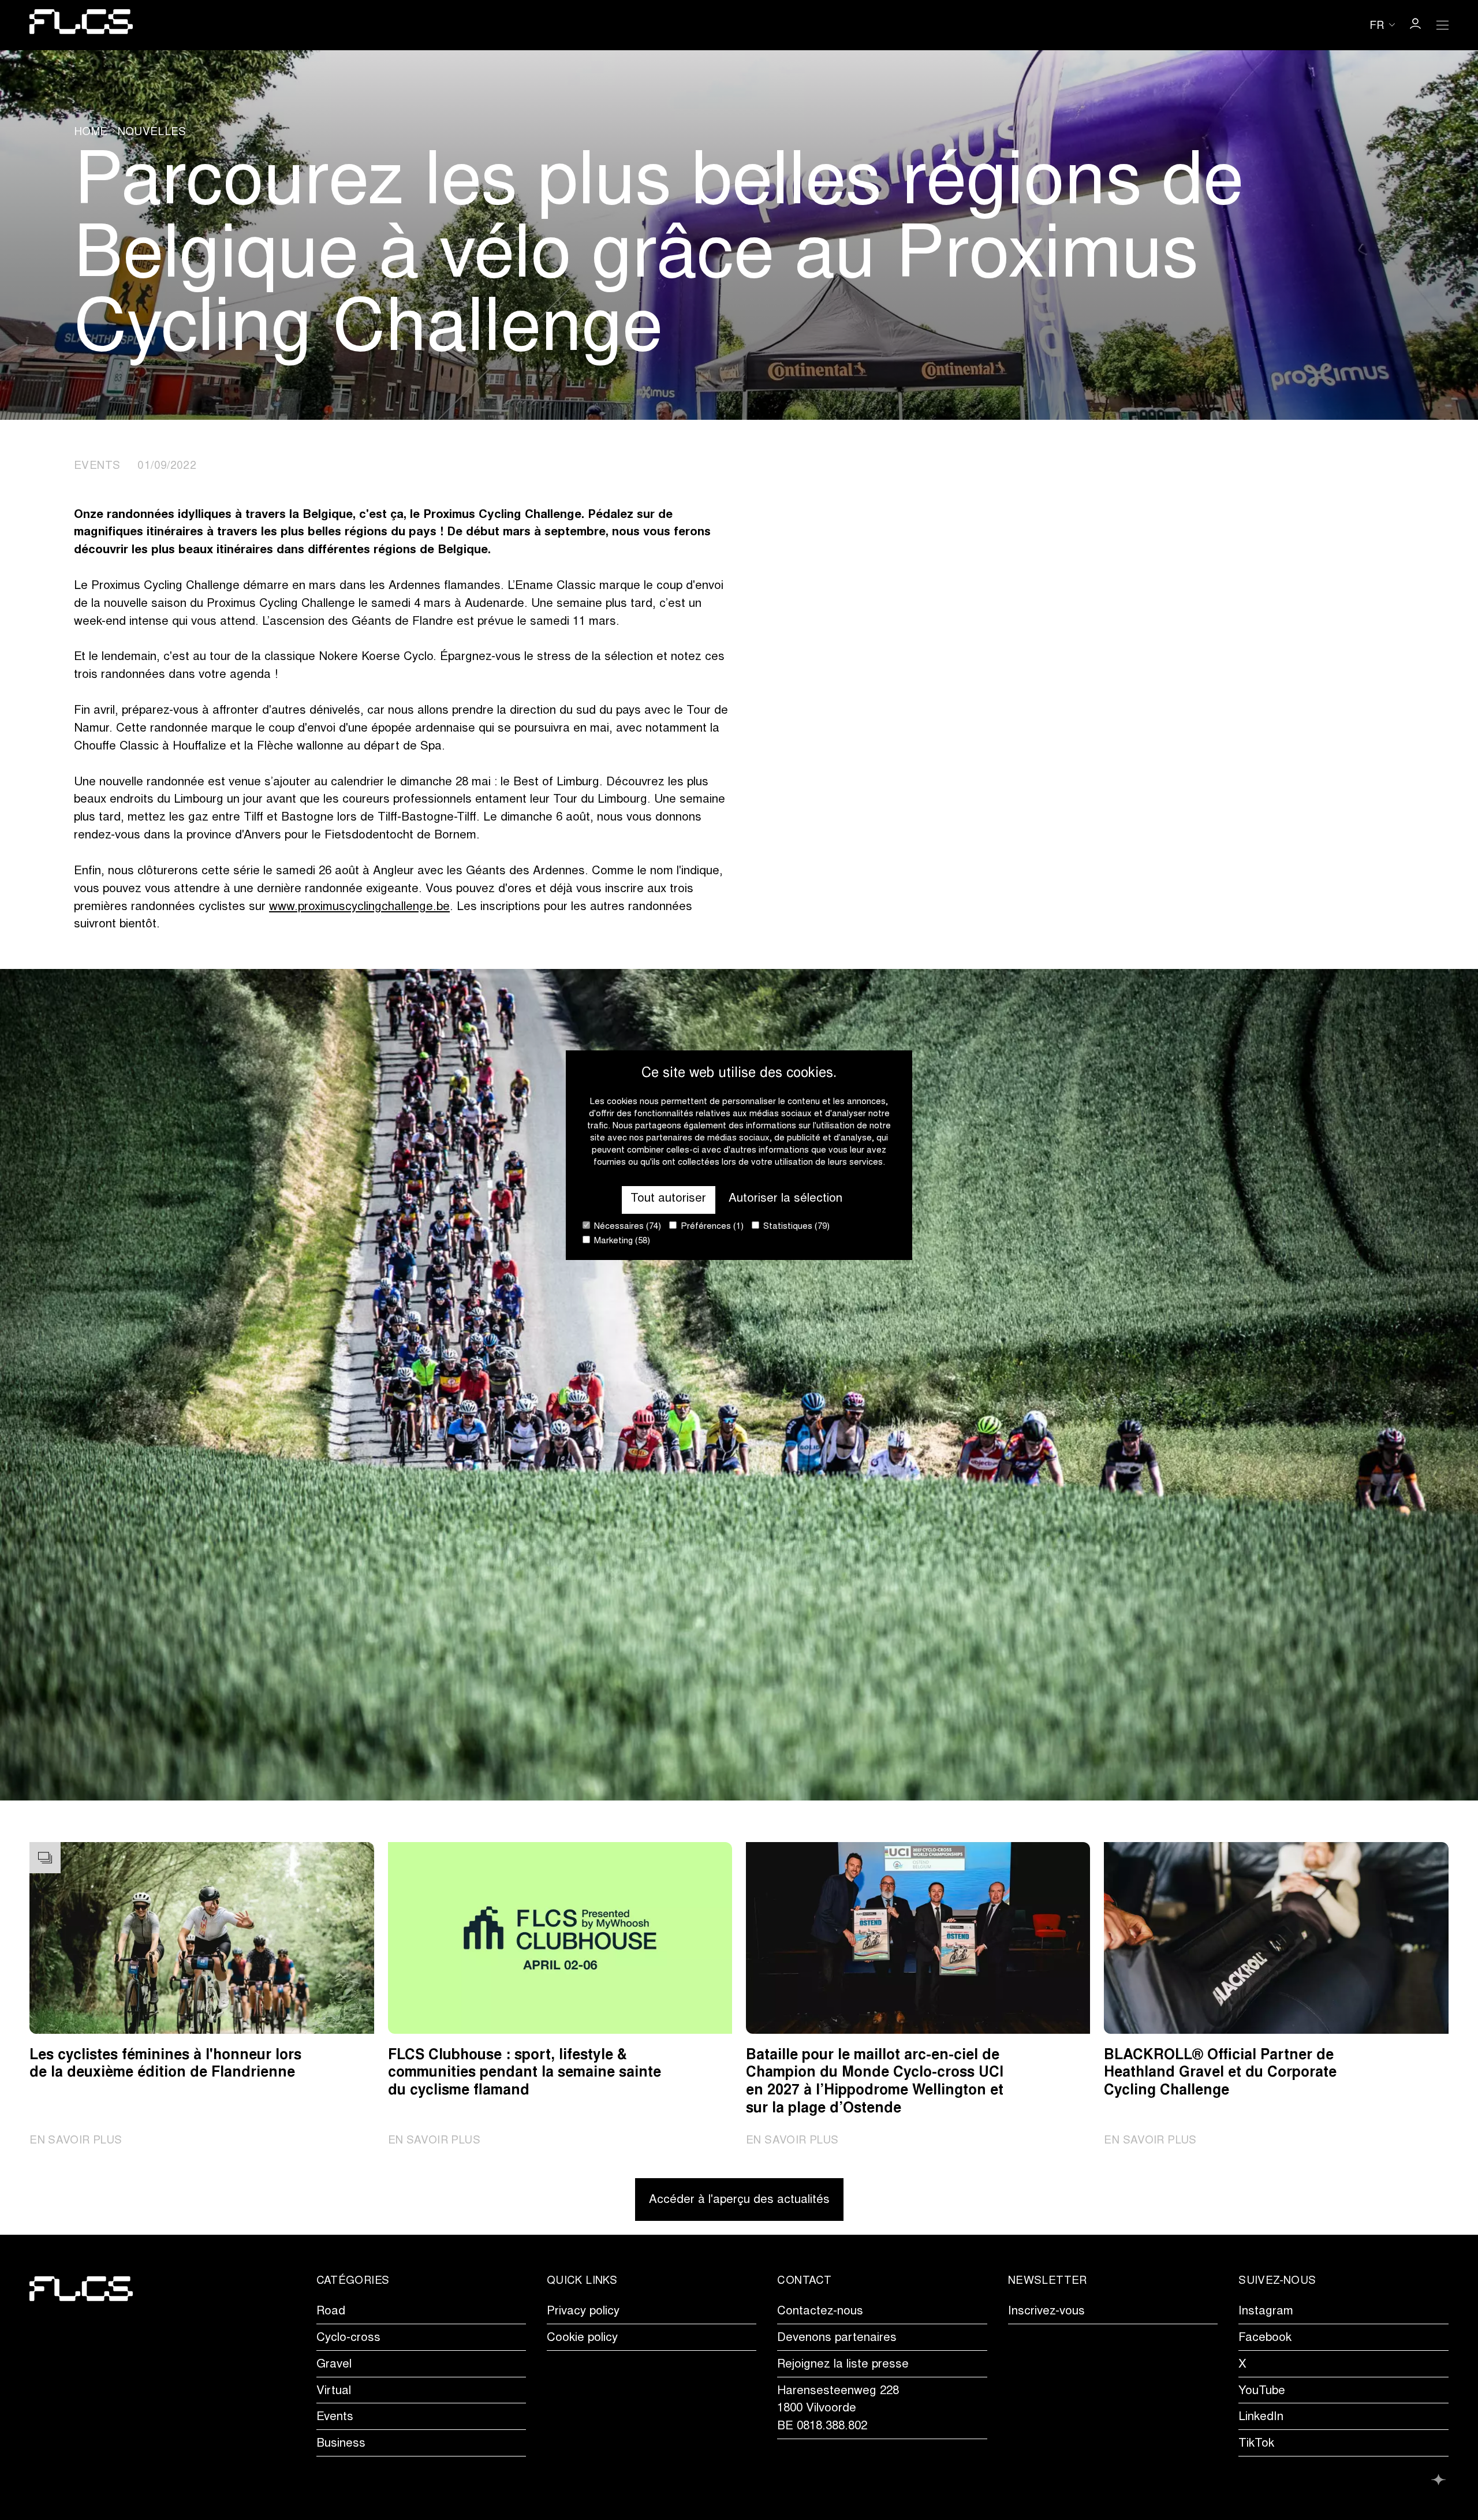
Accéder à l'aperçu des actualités (739, 2200)
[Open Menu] (1443, 25)
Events (335, 2418)
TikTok (1256, 2444)
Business (341, 2444)
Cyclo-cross (348, 2338)
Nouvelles (152, 133)
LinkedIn (1261, 2418)
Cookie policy (582, 2338)
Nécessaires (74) (626, 1227)
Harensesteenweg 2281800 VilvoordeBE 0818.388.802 (838, 2409)
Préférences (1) (711, 1227)
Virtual (334, 2392)
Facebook (1265, 2338)
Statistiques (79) (795, 1227)
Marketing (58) (621, 1241)
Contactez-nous (820, 2312)
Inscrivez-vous (1046, 2312)
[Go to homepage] (81, 25)
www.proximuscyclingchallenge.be (359, 907)
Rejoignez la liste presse (843, 2365)
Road (331, 2312)
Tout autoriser (668, 1199)
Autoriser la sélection (785, 1199)
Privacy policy (583, 2312)
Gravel (334, 2365)
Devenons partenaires (837, 2338)
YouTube (1262, 2392)
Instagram (1266, 2312)
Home (91, 133)
